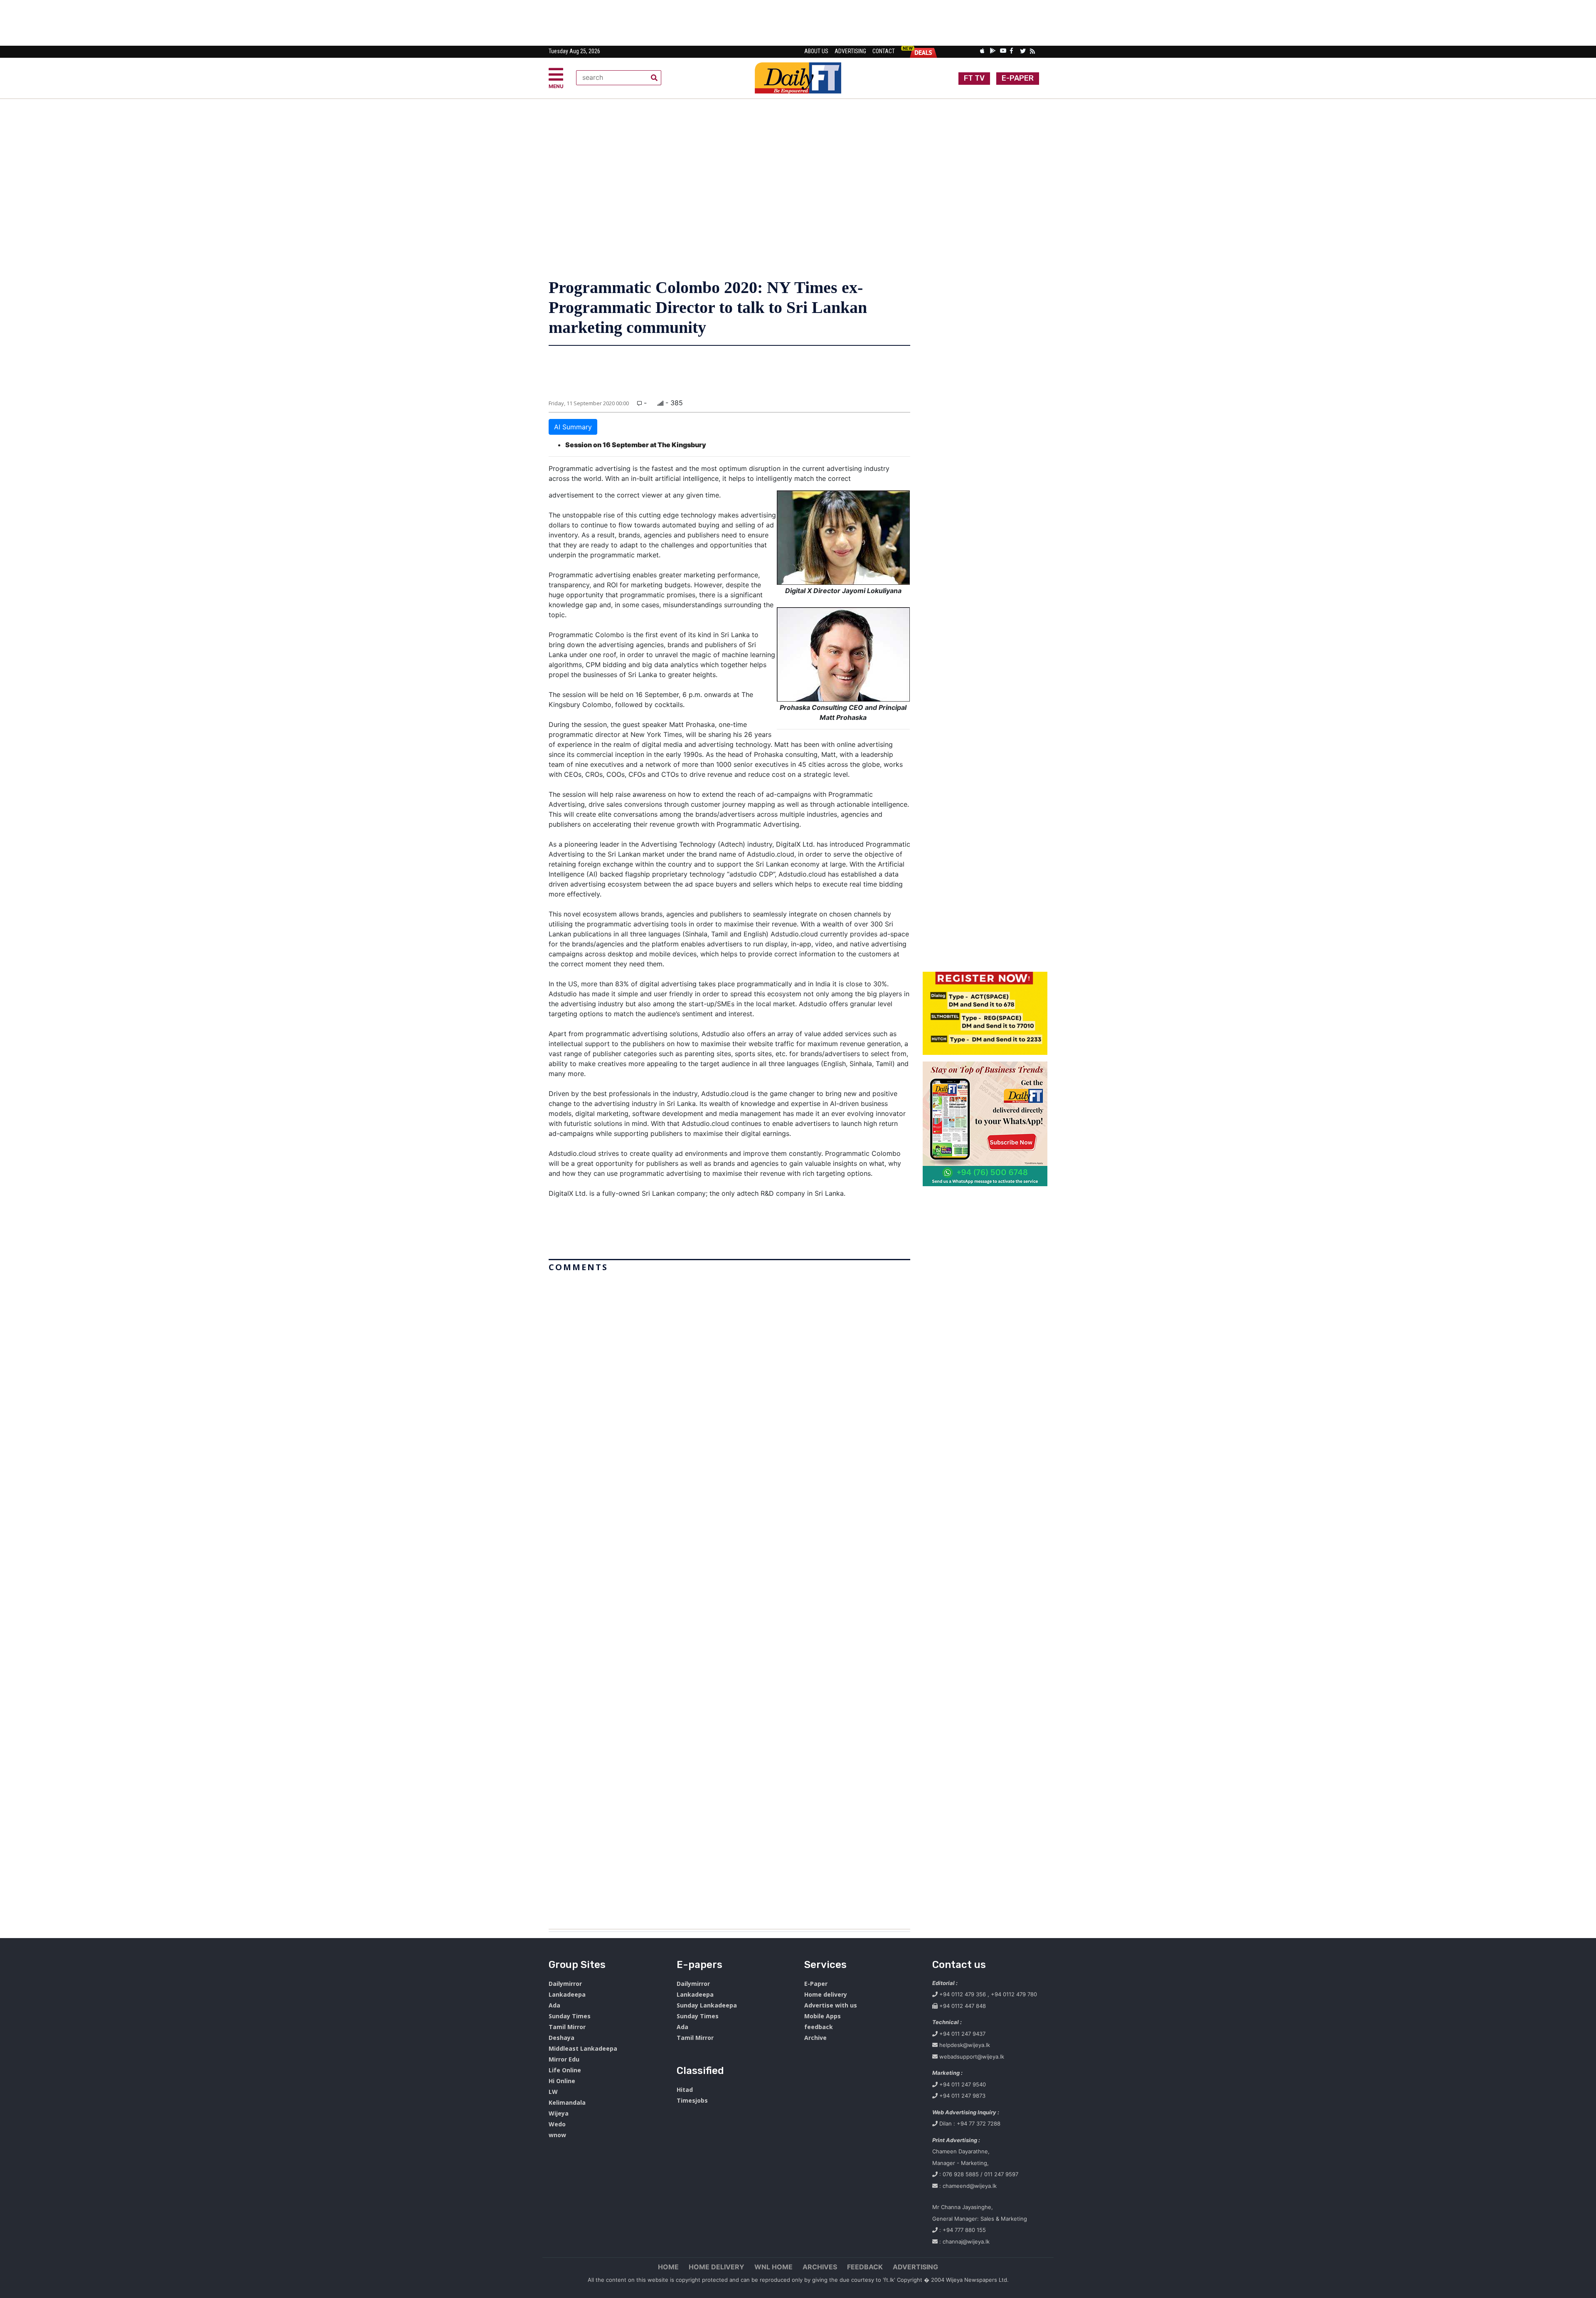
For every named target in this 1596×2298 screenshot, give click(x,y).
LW (553, 2092)
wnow (557, 2135)
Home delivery (826, 1994)
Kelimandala (567, 2102)
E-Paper (816, 1984)
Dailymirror (565, 1984)
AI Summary (573, 427)
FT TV (974, 78)
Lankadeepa (567, 1994)
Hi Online (562, 2081)
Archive (815, 2038)
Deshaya (562, 2038)
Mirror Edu (564, 2059)
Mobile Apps (823, 2016)
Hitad (685, 2090)
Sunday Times (570, 2016)
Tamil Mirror (567, 2027)
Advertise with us (831, 2005)
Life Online (565, 2070)
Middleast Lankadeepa (583, 2048)
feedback (819, 2027)
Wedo (557, 2124)
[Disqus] (729, 1597)
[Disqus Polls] (729, 1379)
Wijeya (559, 2113)
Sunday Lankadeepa (707, 2005)
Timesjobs (692, 2100)
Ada (554, 2005)
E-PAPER (1018, 78)
